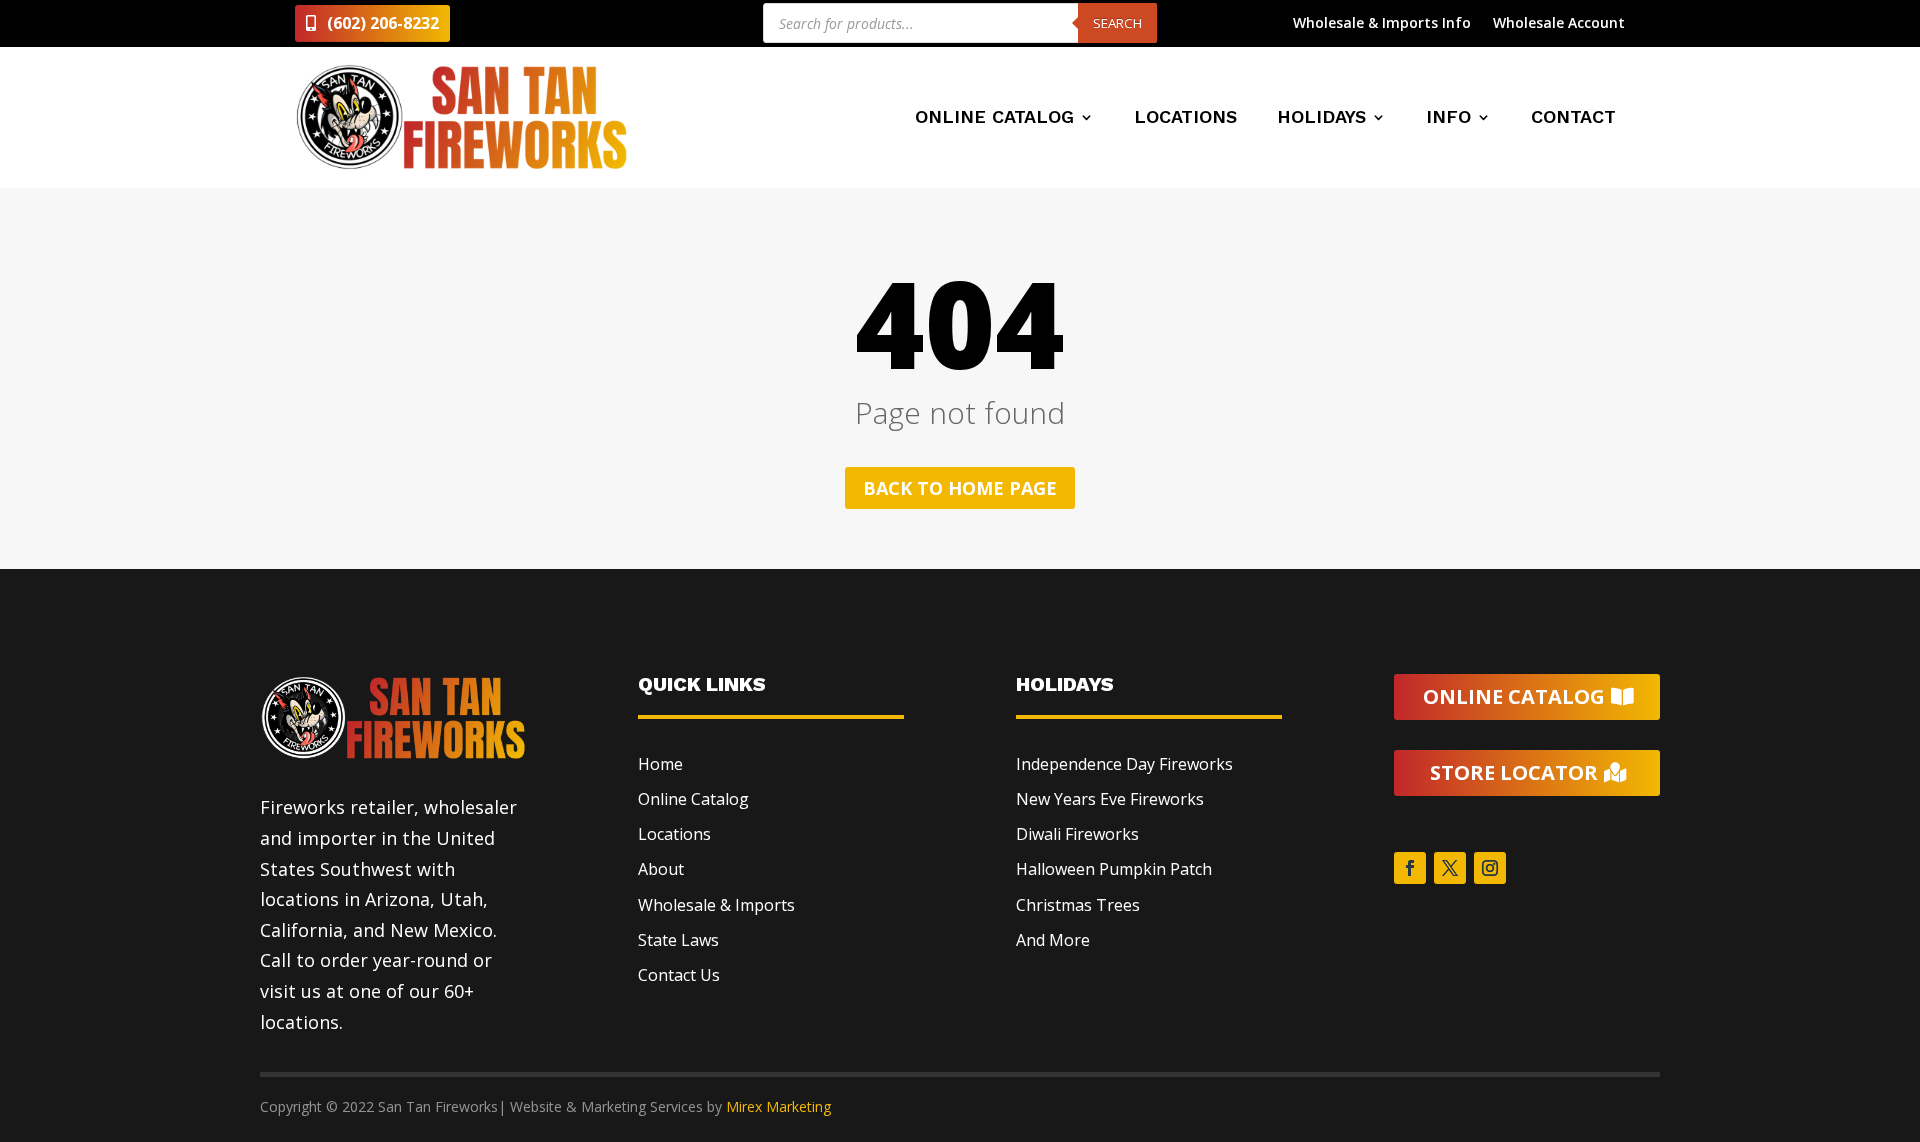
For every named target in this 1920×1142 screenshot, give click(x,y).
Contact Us (679, 975)
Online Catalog (994, 118)
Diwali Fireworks (1077, 834)
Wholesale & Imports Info (1382, 24)
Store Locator (1514, 772)
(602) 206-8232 (383, 23)
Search (1117, 23)
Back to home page (960, 488)
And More (1053, 940)
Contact (1573, 118)
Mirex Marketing (778, 1106)
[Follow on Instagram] (1490, 868)
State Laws (678, 940)
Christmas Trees (1078, 905)
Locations (1185, 118)
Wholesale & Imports (716, 905)
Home (660, 764)
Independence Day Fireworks (1124, 764)
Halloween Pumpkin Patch (1114, 869)
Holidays (1321, 118)
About (661, 869)
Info (1448, 118)
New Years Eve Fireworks (1110, 799)
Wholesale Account (1559, 24)
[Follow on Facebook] (1410, 868)
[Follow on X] (1450, 868)
